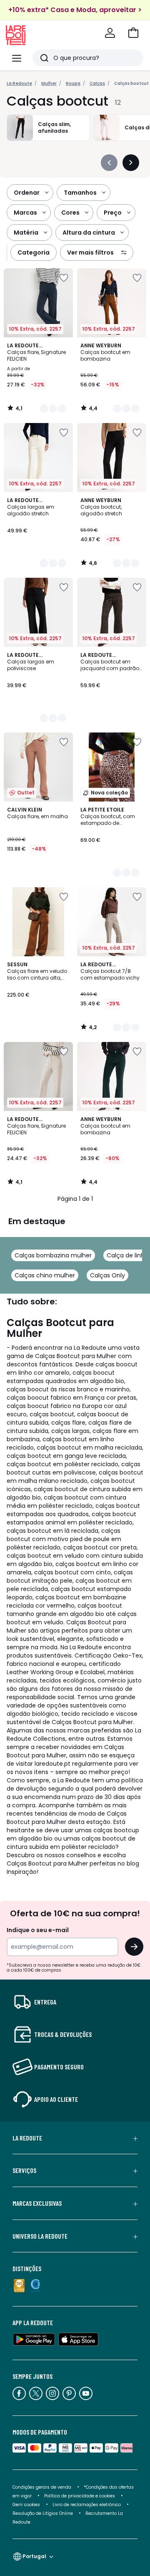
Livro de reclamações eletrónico (87, 2505)
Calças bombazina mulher (53, 1255)
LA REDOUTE (27, 2138)
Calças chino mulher (45, 1275)
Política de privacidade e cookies (80, 2496)
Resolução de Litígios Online (43, 2513)
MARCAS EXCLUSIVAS (37, 2203)
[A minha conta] (110, 33)
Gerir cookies (26, 2505)
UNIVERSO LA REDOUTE (40, 2236)
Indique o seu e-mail (38, 1930)
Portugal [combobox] (34, 2556)
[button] (133, 33)
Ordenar (27, 193)
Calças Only (107, 1275)
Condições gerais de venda (42, 2487)
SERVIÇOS (24, 2170)
